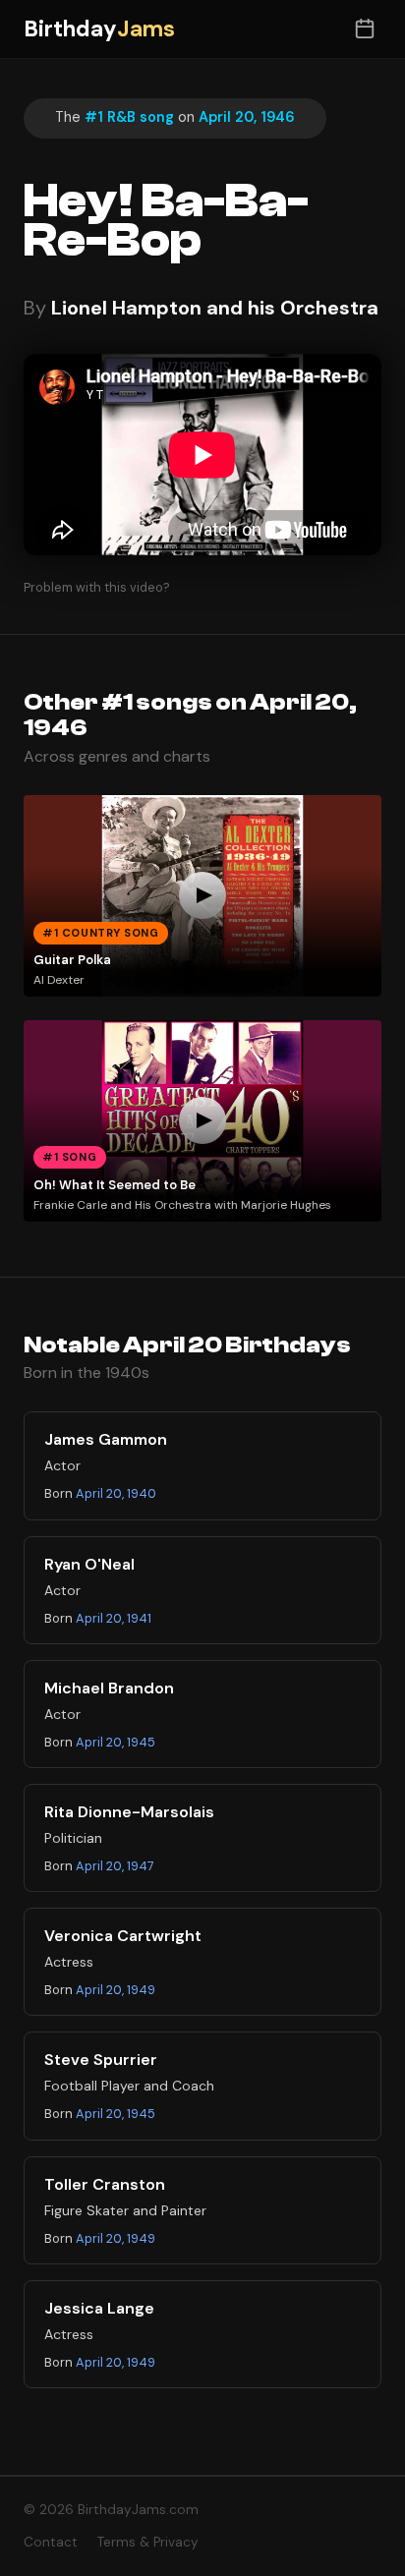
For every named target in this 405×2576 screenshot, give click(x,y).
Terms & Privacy (148, 2542)
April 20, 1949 (116, 1990)
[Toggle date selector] (364, 29)
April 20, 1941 (114, 1618)
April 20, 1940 (116, 1493)
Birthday (99, 29)
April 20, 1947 (115, 1866)
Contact (51, 2542)
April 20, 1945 (116, 1742)
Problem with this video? (97, 587)
